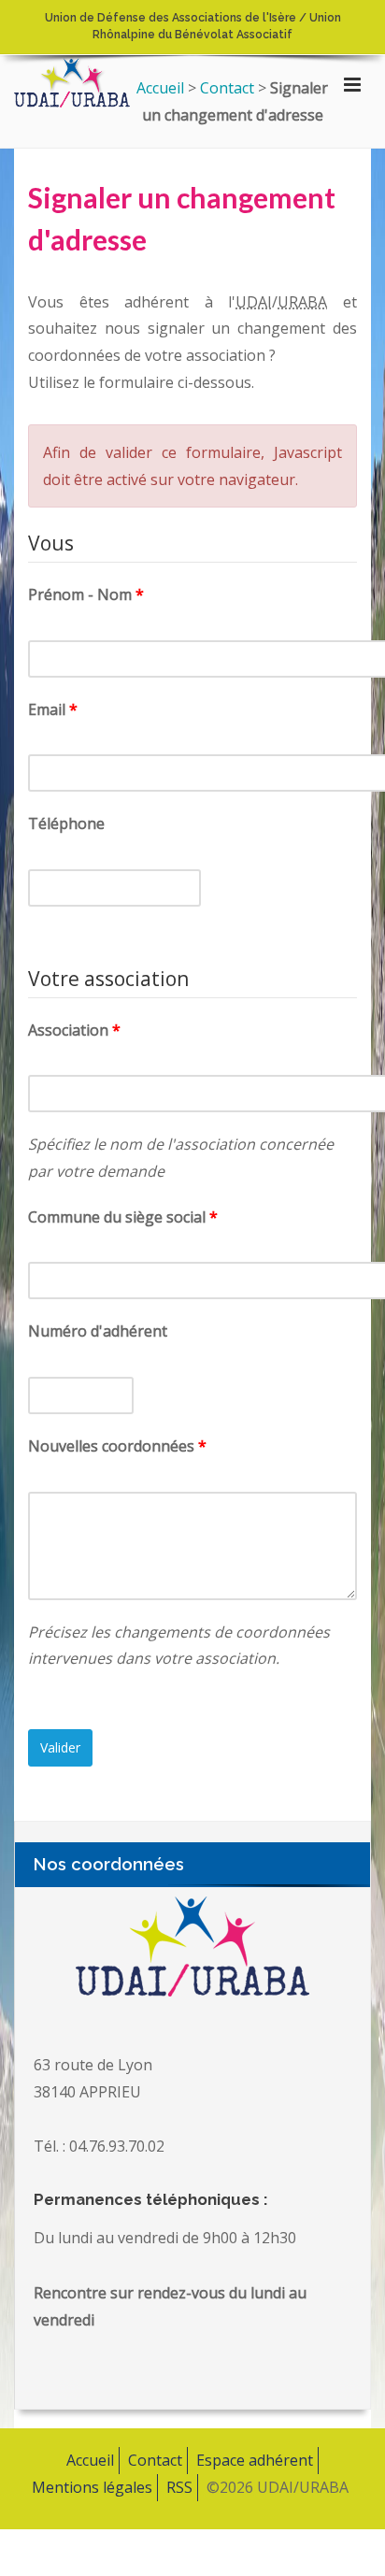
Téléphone (66, 823)
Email (47, 709)
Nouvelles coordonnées (111, 1446)
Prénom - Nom (80, 594)
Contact (155, 2460)
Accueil (90, 2460)
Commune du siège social (117, 1217)
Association (68, 1030)
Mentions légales (92, 2487)
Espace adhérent (255, 2460)
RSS (179, 2487)
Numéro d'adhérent (98, 1331)
